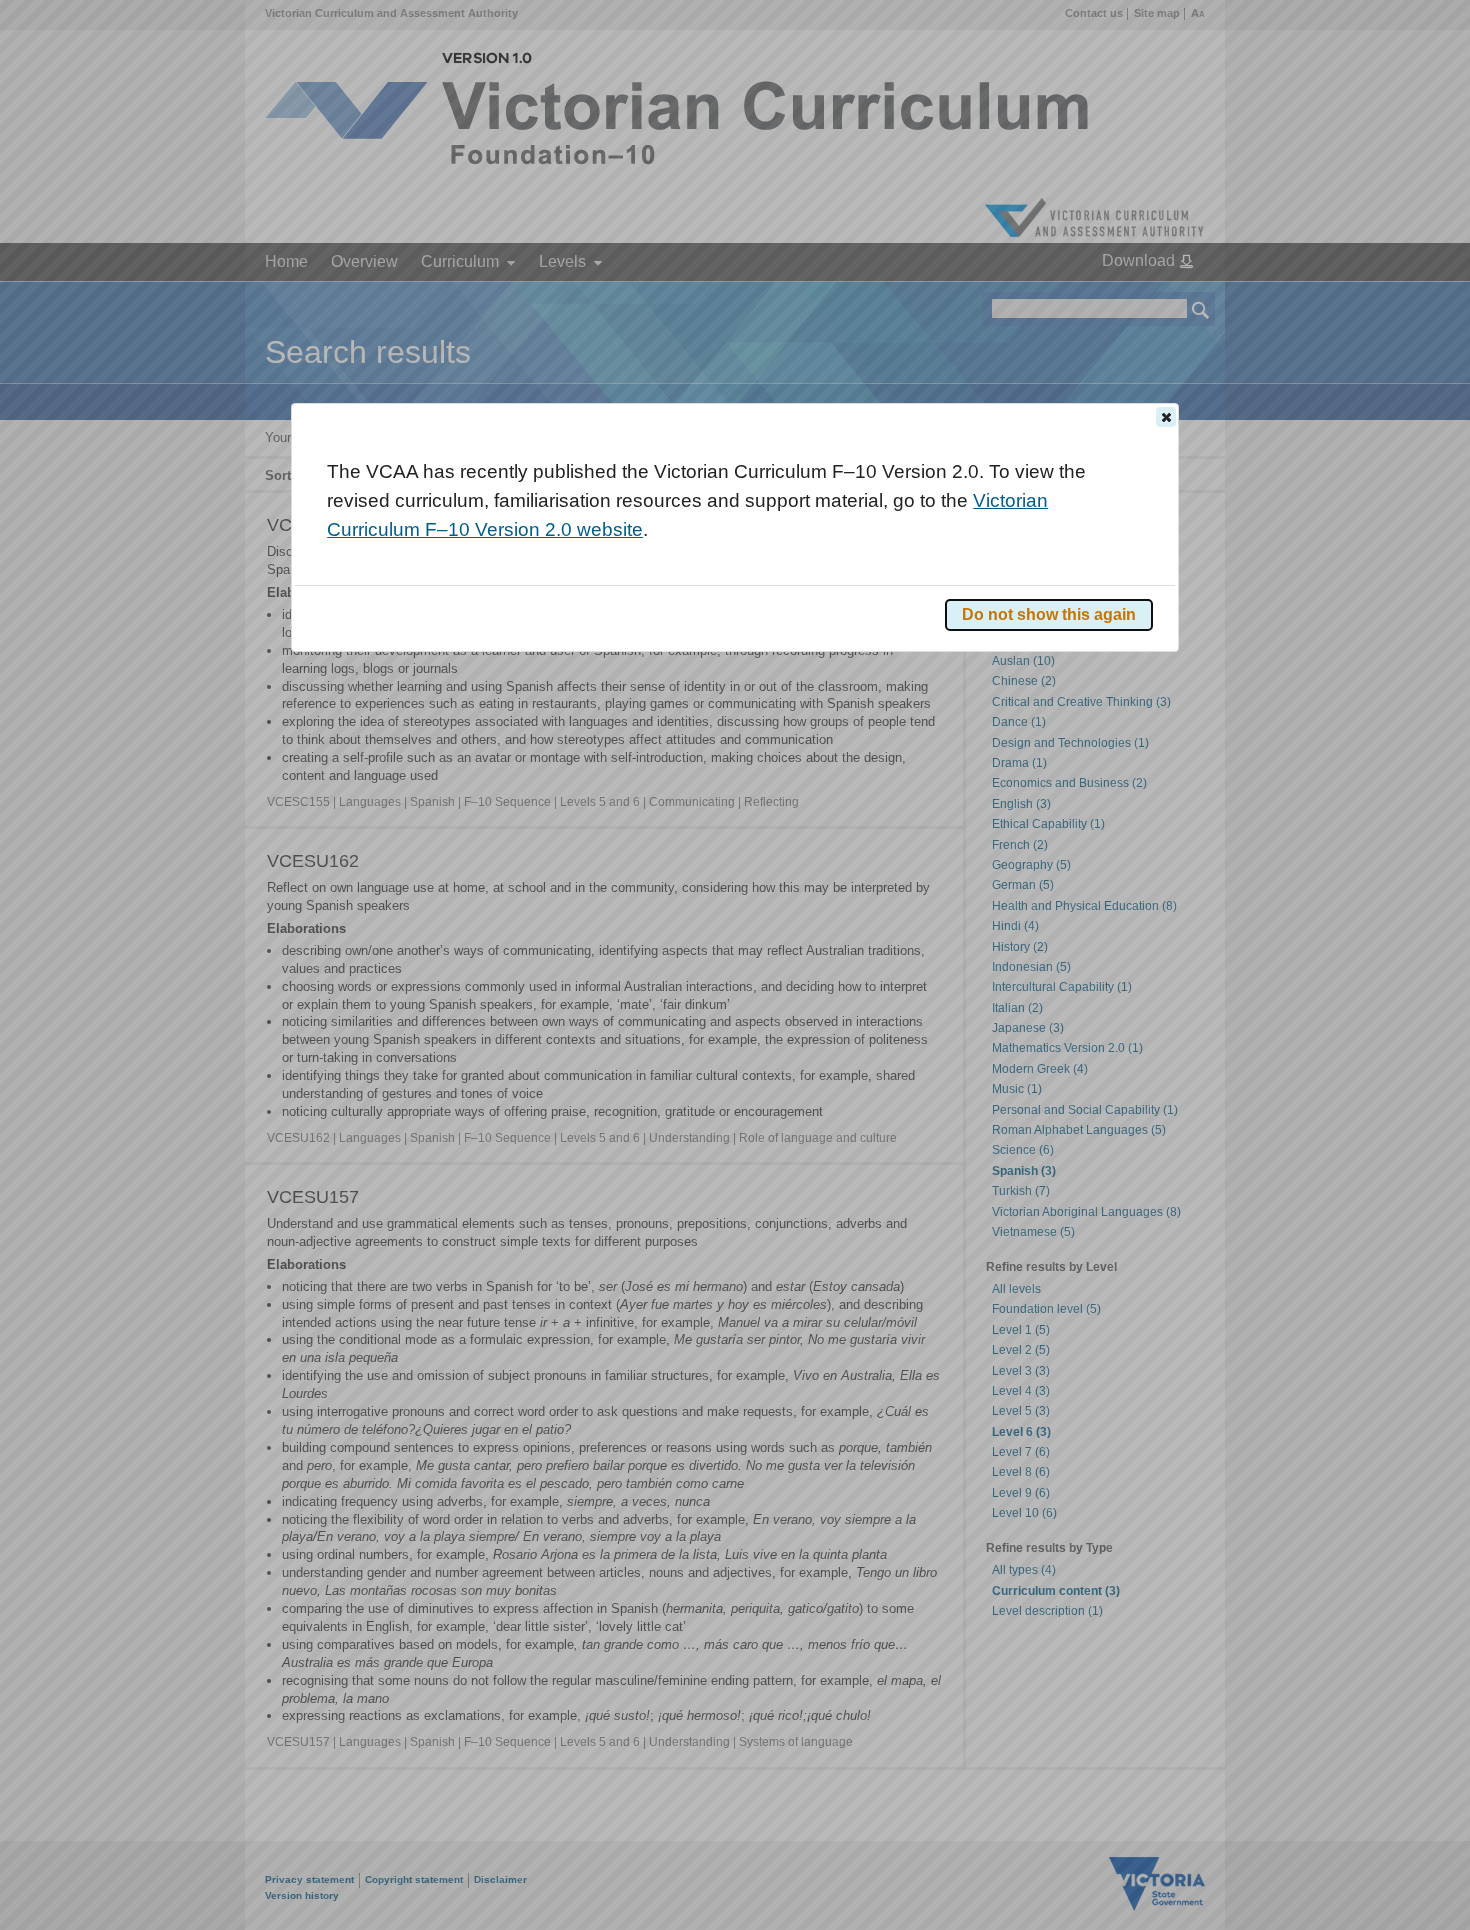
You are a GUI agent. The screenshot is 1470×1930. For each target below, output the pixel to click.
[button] (1166, 417)
